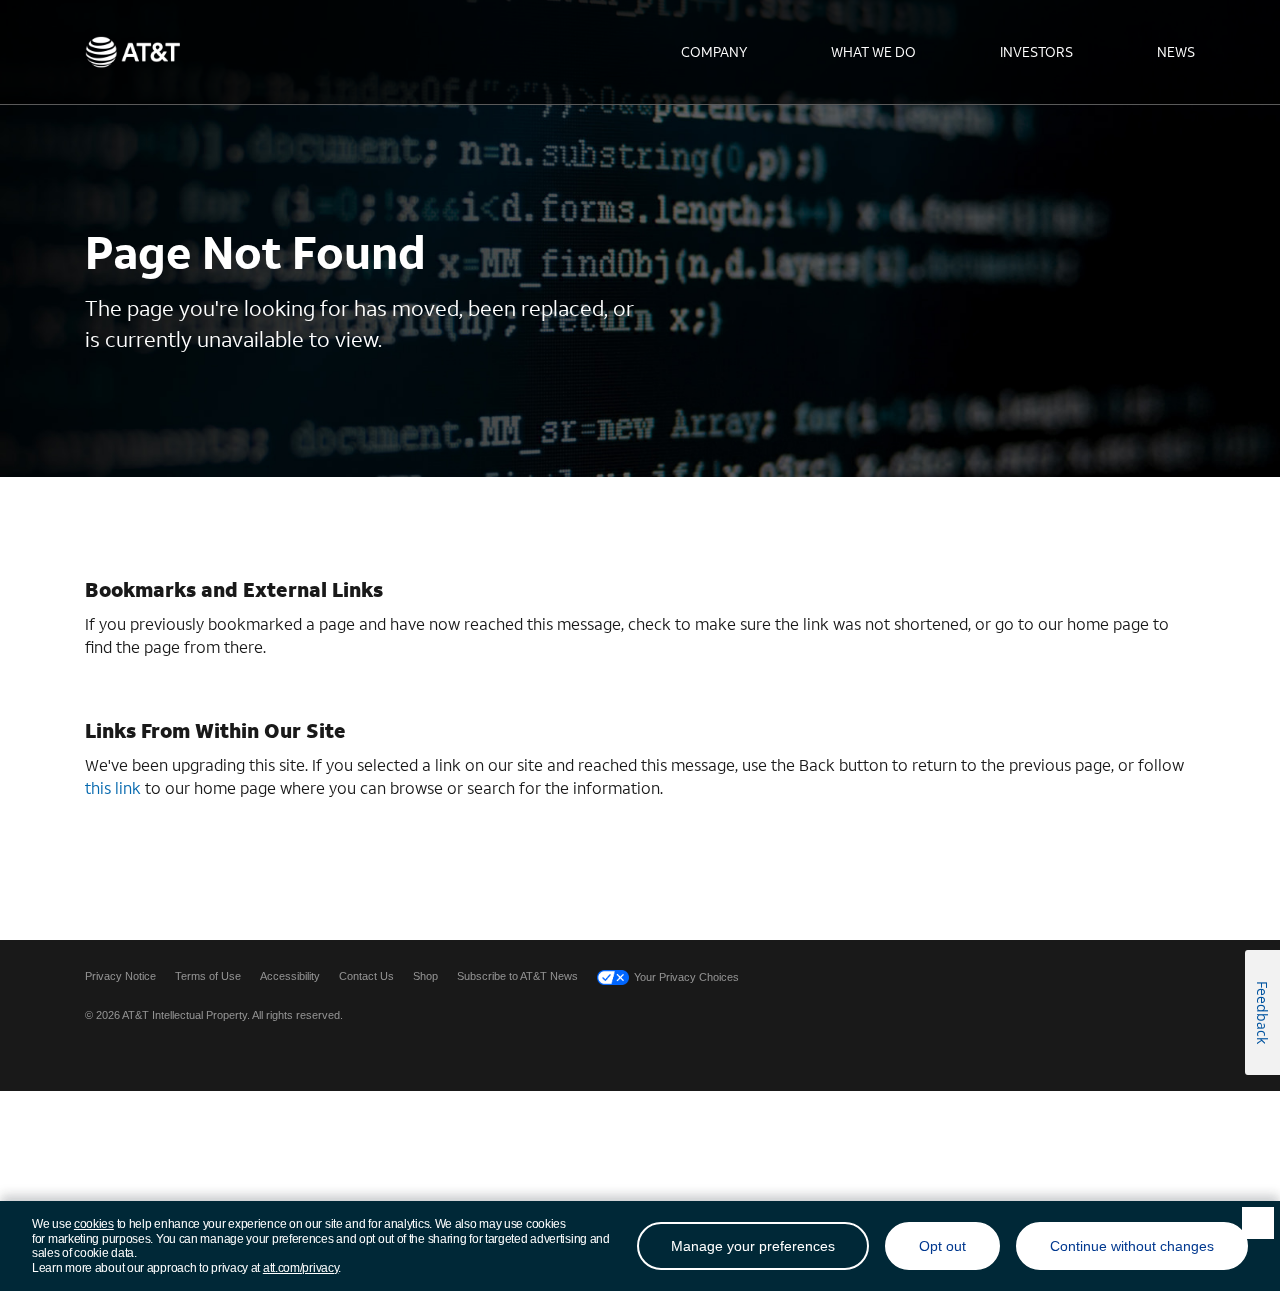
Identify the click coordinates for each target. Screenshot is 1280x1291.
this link (113, 787)
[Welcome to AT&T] (132, 52)
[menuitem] (714, 52)
